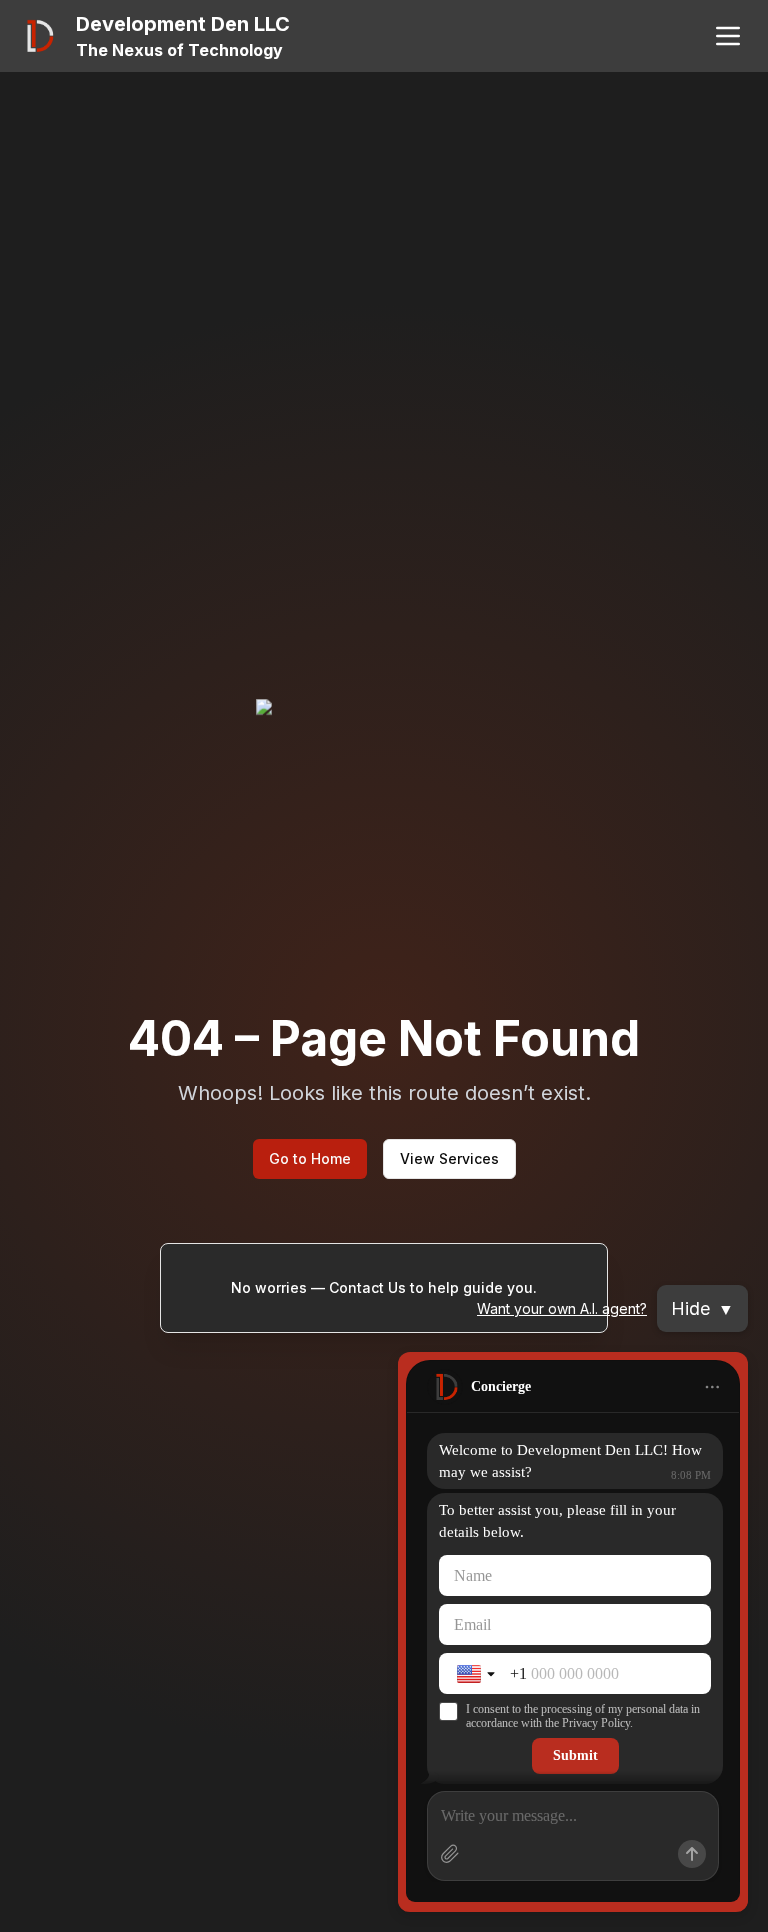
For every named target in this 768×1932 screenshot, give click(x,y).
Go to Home (310, 1158)
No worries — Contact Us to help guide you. (384, 1287)
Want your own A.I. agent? (562, 1308)
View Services (449, 1158)
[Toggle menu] (728, 36)
